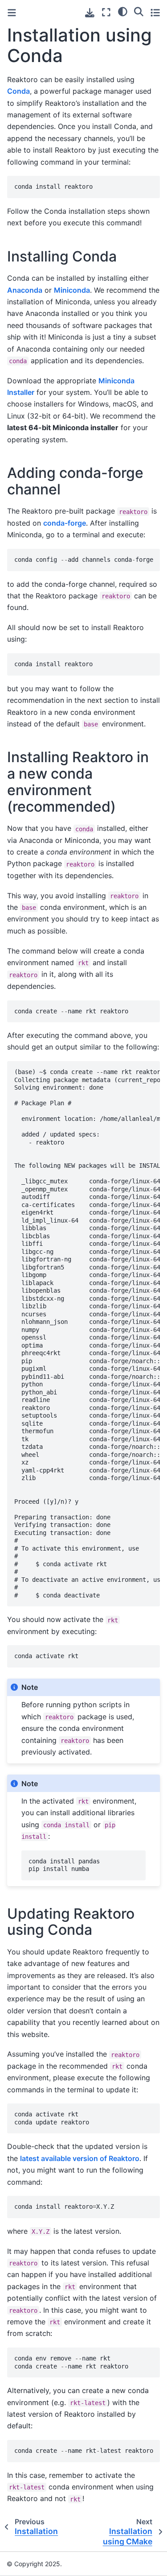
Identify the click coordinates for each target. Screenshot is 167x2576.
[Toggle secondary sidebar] (155, 12)
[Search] (139, 11)
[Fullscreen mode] (106, 12)
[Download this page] (90, 13)
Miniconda (72, 290)
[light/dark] (123, 11)
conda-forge (65, 523)
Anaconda (25, 290)
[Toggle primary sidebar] (12, 13)
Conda (18, 91)
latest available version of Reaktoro (80, 2158)
